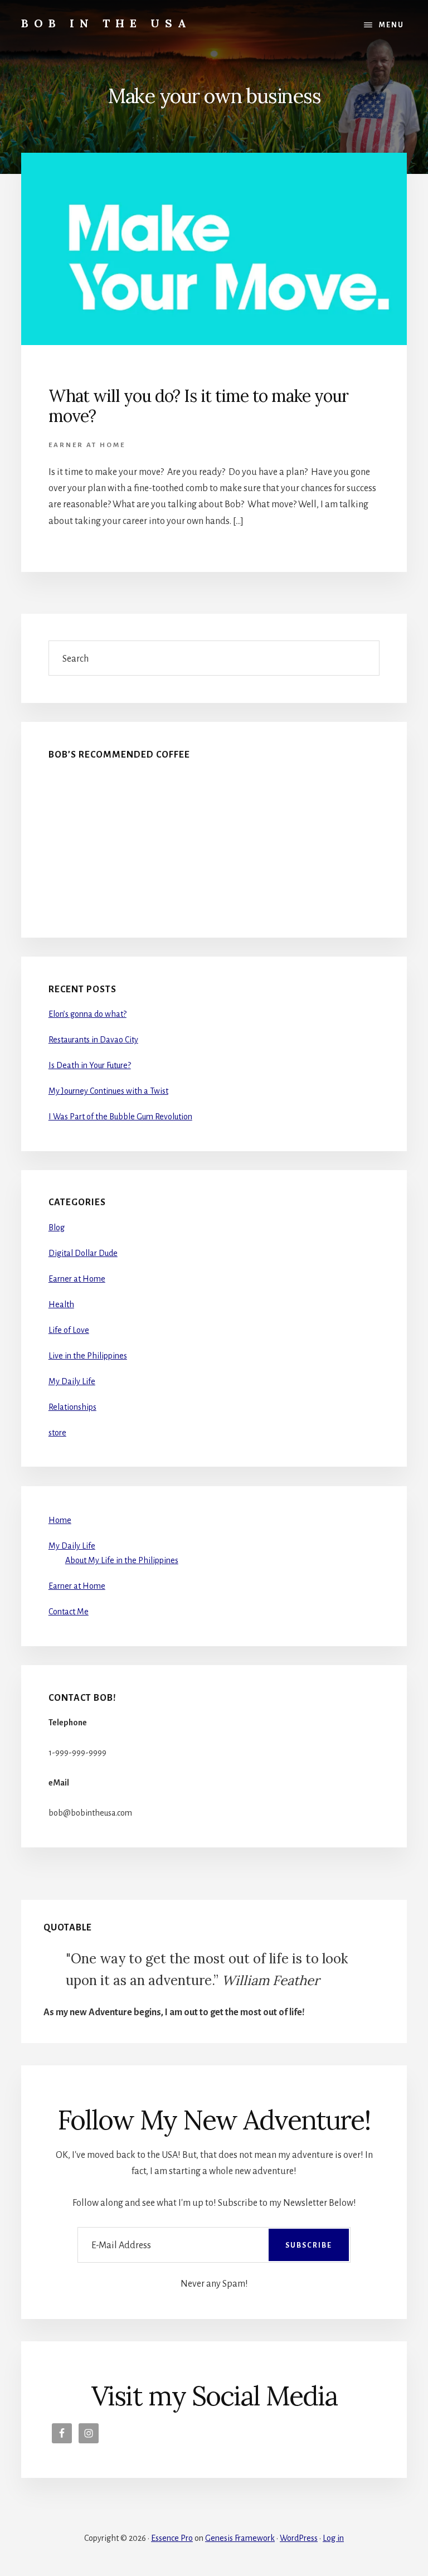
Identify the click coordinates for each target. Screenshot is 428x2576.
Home (60, 1520)
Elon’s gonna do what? (87, 1014)
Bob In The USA (106, 23)
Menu (391, 25)
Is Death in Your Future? (90, 1065)
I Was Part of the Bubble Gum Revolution (120, 1117)
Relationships (72, 1407)
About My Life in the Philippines (122, 1560)
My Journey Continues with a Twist (108, 1091)
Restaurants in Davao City (93, 1040)
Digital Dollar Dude (83, 1253)
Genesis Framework (240, 2538)
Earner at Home (87, 445)
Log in (333, 2538)
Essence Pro (172, 2538)
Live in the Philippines (88, 1356)
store (57, 1433)
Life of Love (69, 1330)
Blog (57, 1228)
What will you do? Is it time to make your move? (198, 406)
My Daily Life (72, 1381)
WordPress (299, 2538)
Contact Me (69, 1612)
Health (61, 1304)
